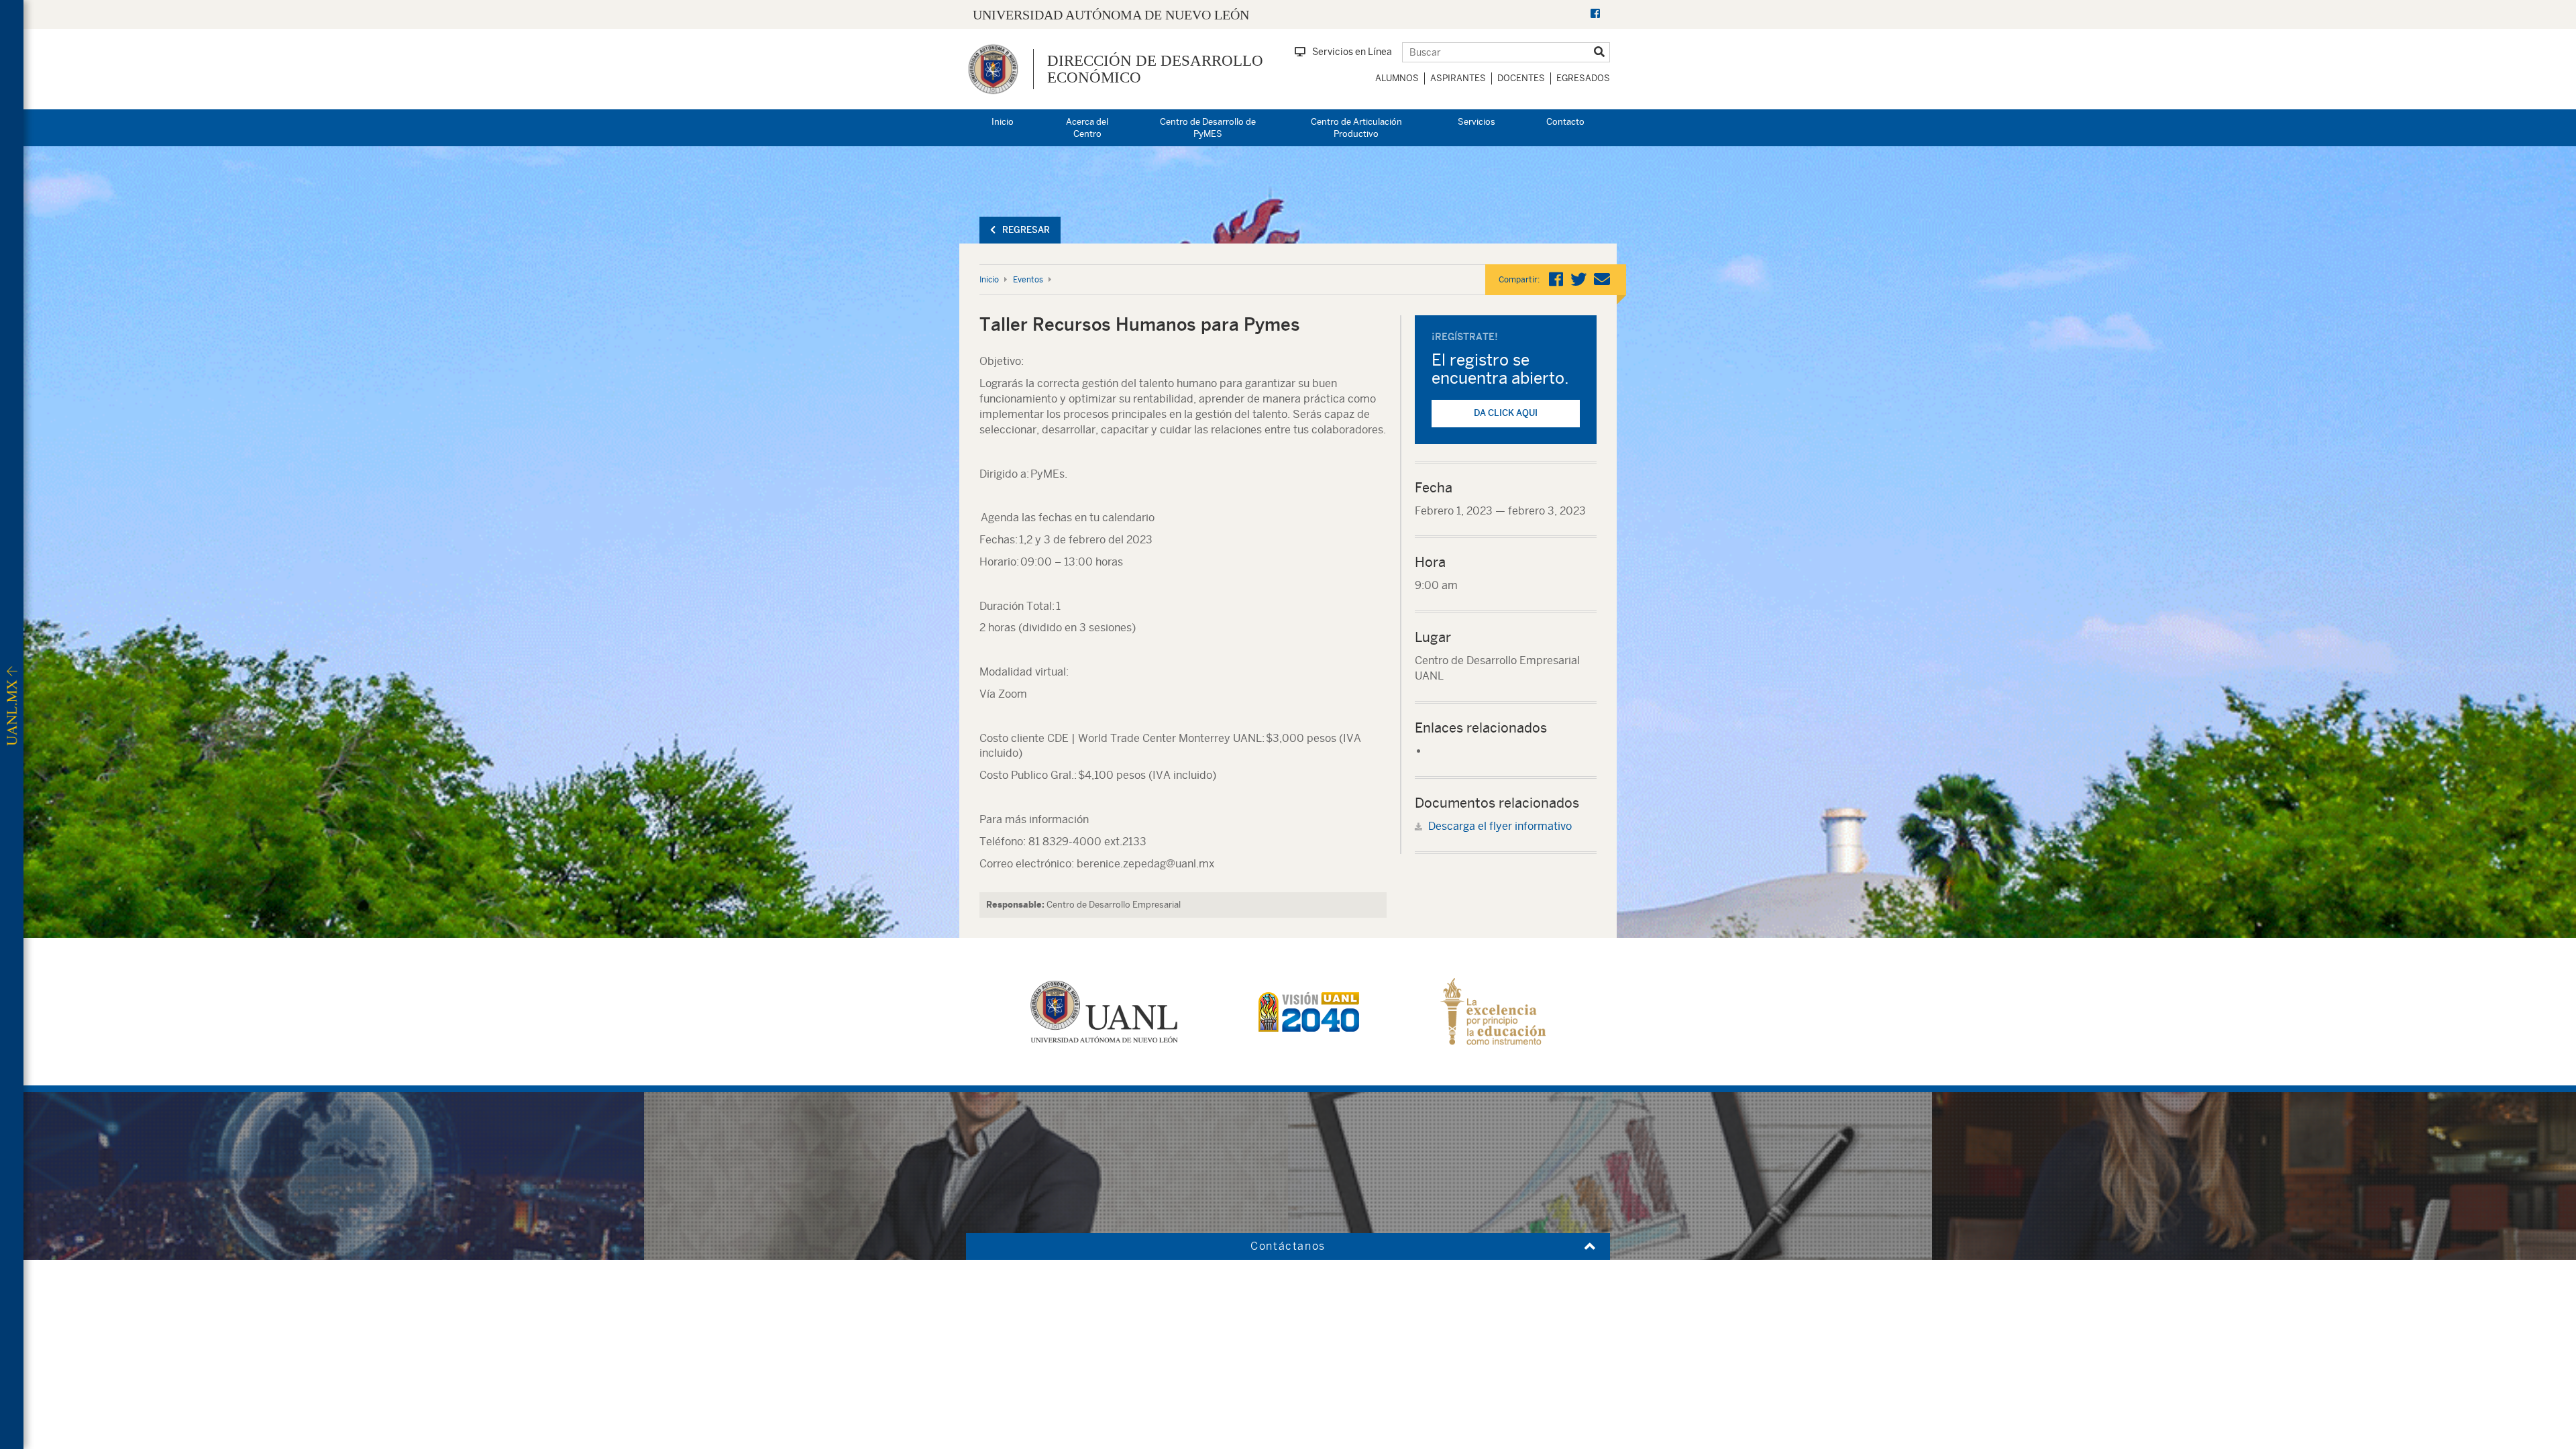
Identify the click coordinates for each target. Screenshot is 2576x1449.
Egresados (1583, 78)
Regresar (1026, 230)
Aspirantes (1458, 78)
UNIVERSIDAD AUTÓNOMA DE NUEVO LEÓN (1111, 15)
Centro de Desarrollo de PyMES (1208, 128)
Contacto (1565, 122)
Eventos (1028, 280)
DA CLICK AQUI (1506, 413)
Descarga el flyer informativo (1500, 826)
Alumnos (1397, 78)
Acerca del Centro (1087, 128)
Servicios (1477, 122)
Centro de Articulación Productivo (1356, 128)
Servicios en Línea (1352, 52)
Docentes (1521, 78)
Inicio (1003, 122)
